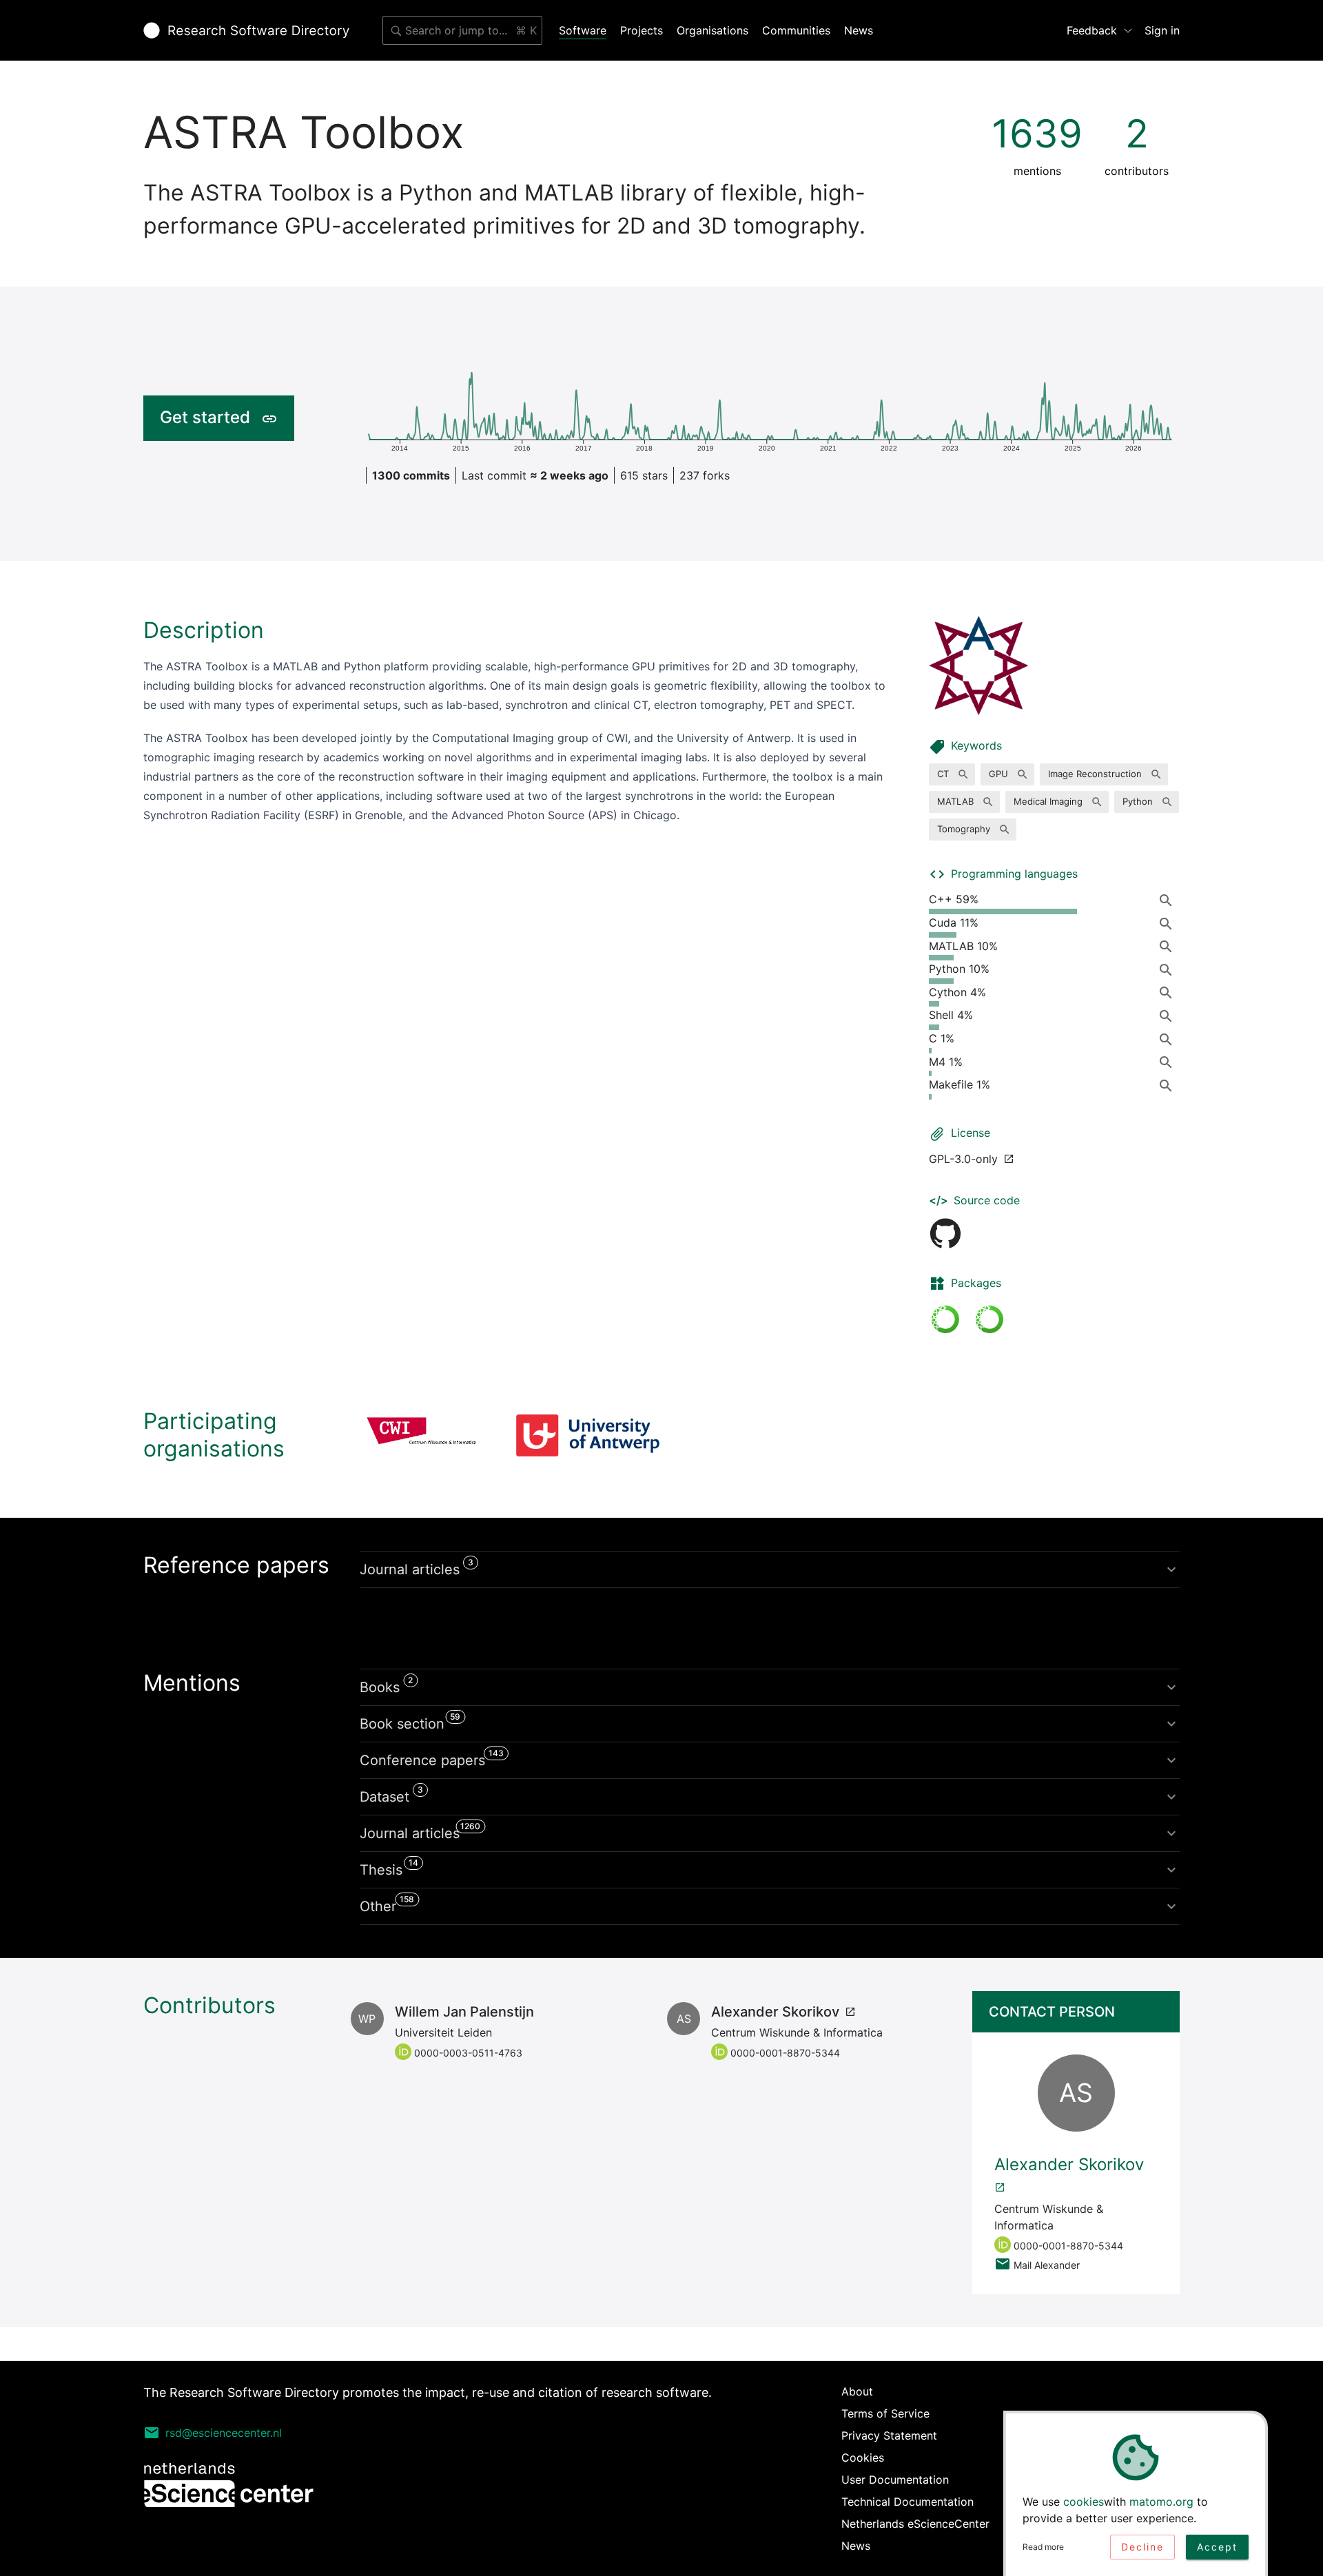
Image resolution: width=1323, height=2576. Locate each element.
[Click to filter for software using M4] (1169, 1062)
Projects (642, 30)
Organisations (712, 30)
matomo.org (1161, 2502)
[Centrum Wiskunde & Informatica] (422, 1435)
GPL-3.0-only (963, 1159)
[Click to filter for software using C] (1169, 1039)
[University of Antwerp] (588, 1435)
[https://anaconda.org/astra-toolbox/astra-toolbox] (945, 1319)
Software (583, 30)
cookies (1084, 2502)
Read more (1043, 2547)
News (859, 30)
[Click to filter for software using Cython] (1169, 993)
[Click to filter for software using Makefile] (1169, 1085)
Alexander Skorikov (775, 2012)
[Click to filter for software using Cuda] (1169, 923)
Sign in (1162, 30)
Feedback (1092, 30)
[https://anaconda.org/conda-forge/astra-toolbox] (989, 1319)
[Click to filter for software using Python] (1169, 969)
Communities (796, 30)
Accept (1217, 2547)
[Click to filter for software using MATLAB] (1169, 947)
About (857, 2391)
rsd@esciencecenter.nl (224, 2433)
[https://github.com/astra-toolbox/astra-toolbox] (945, 1233)
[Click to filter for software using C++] (1169, 900)
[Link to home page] (246, 30)
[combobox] (462, 30)
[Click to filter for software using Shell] (1169, 1016)
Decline (1142, 2547)
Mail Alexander (1047, 2265)
